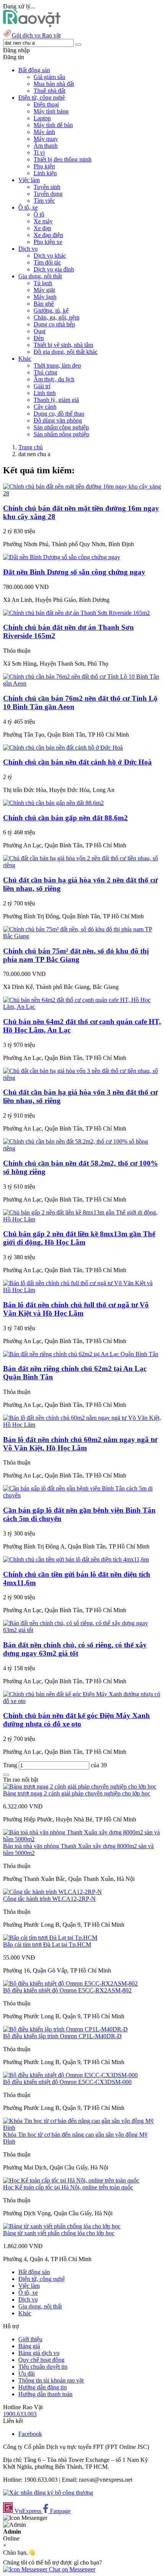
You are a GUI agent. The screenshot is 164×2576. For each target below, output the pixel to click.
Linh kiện (45, 173)
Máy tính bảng (51, 111)
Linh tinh (45, 393)
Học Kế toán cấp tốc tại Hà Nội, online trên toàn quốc (68, 2187)
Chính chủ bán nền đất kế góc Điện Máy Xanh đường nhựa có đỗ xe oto (76, 1720)
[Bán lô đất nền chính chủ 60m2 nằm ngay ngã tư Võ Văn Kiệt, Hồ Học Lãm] (82, 1425)
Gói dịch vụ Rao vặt (36, 35)
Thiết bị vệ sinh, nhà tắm (63, 345)
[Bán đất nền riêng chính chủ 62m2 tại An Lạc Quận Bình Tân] (81, 1354)
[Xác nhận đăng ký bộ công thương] (48, 2493)
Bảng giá (29, 2346)
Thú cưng (45, 372)
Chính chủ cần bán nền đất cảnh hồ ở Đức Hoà (77, 762)
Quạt (39, 331)
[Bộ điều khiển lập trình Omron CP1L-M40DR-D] (65, 2029)
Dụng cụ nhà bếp (54, 324)
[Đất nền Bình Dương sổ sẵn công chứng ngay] (62, 557)
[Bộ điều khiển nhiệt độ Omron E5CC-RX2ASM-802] (70, 1983)
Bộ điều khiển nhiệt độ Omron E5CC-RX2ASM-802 (67, 1990)
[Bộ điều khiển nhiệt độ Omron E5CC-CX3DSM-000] (70, 2075)
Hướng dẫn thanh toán (45, 2394)
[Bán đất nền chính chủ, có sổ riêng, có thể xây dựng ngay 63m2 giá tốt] (82, 1630)
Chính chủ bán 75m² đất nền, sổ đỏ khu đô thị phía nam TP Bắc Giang (76, 955)
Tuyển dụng (48, 194)
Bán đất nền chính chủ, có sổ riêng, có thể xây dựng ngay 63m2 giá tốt (75, 1649)
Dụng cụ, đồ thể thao (59, 414)
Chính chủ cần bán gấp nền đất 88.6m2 (65, 818)
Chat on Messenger (71, 2569)
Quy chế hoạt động (41, 2360)
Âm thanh (46, 146)
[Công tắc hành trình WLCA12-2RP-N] (52, 1892)
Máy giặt (44, 290)
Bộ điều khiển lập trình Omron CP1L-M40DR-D (62, 2036)
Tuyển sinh (47, 187)
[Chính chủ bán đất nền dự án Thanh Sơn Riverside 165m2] (76, 613)
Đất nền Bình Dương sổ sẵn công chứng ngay (74, 572)
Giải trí (42, 386)
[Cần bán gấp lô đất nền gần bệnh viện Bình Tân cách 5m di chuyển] (82, 1495)
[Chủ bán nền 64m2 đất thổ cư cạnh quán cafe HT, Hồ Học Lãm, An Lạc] (82, 1007)
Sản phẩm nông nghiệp (61, 434)
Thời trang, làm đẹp (57, 365)
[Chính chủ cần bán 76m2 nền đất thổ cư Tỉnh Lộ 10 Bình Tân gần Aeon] (82, 683)
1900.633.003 (20, 2414)
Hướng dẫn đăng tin (43, 2387)
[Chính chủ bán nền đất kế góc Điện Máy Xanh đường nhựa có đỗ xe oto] (82, 1701)
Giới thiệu (30, 2339)
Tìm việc (44, 201)
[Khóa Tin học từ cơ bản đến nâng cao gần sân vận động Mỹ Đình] (82, 2128)
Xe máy (43, 221)
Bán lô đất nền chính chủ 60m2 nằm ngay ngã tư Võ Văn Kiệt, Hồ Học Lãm (80, 1444)
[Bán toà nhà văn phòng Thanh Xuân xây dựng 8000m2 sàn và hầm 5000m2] (82, 1839)
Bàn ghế (44, 304)
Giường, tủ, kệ (51, 311)
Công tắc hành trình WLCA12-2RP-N (49, 1899)
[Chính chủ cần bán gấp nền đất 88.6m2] (53, 803)
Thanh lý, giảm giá (56, 400)
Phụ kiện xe (48, 242)
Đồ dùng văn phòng (58, 420)
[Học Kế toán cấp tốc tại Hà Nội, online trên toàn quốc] (71, 2180)
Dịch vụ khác (50, 256)
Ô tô (39, 214)
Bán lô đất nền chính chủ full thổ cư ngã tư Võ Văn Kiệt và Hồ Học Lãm (76, 1309)
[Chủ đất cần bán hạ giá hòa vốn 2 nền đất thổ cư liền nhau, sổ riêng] (82, 865)
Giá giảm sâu (49, 77)
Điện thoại (46, 104)
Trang (11, 1765)
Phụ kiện (44, 166)
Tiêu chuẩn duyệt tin (43, 2367)
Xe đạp (42, 228)
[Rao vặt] (32, 25)
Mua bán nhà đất (54, 84)
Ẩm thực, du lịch (54, 379)
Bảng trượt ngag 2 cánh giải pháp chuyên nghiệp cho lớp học (77, 1793)
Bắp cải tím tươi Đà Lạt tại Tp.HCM (47, 1945)
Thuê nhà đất (49, 91)
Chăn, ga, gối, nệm (56, 317)
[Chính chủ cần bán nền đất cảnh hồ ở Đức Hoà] (63, 748)
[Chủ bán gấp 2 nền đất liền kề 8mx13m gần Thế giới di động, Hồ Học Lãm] (82, 1219)
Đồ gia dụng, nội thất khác (66, 352)
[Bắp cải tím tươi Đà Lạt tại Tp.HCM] (50, 1938)
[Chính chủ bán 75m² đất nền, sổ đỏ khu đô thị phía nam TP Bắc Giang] (82, 936)
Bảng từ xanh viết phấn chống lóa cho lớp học (59, 2233)
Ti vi (39, 152)
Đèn (39, 338)
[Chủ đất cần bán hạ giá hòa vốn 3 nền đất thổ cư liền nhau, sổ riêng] (82, 1078)
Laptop (42, 118)
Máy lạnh (45, 297)
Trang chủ (31, 447)
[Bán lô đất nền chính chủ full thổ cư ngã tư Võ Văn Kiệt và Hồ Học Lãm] (82, 1290)
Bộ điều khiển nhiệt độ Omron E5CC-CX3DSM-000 (67, 2082)
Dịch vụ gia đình (54, 269)
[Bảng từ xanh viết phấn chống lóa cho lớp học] (62, 2226)
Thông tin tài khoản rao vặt (51, 2380)
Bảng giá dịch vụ (39, 2353)
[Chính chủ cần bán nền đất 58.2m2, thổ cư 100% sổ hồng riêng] (82, 1148)
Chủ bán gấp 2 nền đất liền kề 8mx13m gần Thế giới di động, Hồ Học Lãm (79, 1238)
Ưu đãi (27, 2374)
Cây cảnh (45, 407)
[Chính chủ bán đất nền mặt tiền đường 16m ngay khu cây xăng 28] (82, 493)
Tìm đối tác (47, 262)
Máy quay (46, 139)
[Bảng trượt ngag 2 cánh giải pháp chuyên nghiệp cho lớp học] (80, 1786)
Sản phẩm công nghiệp (61, 427)
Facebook (30, 2434)
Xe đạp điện (48, 235)
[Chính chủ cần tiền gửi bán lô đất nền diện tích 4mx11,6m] (76, 1559)
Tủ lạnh (43, 283)
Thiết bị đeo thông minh (63, 159)
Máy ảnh (44, 132)
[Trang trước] (6, 1775)
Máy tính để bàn (53, 125)
